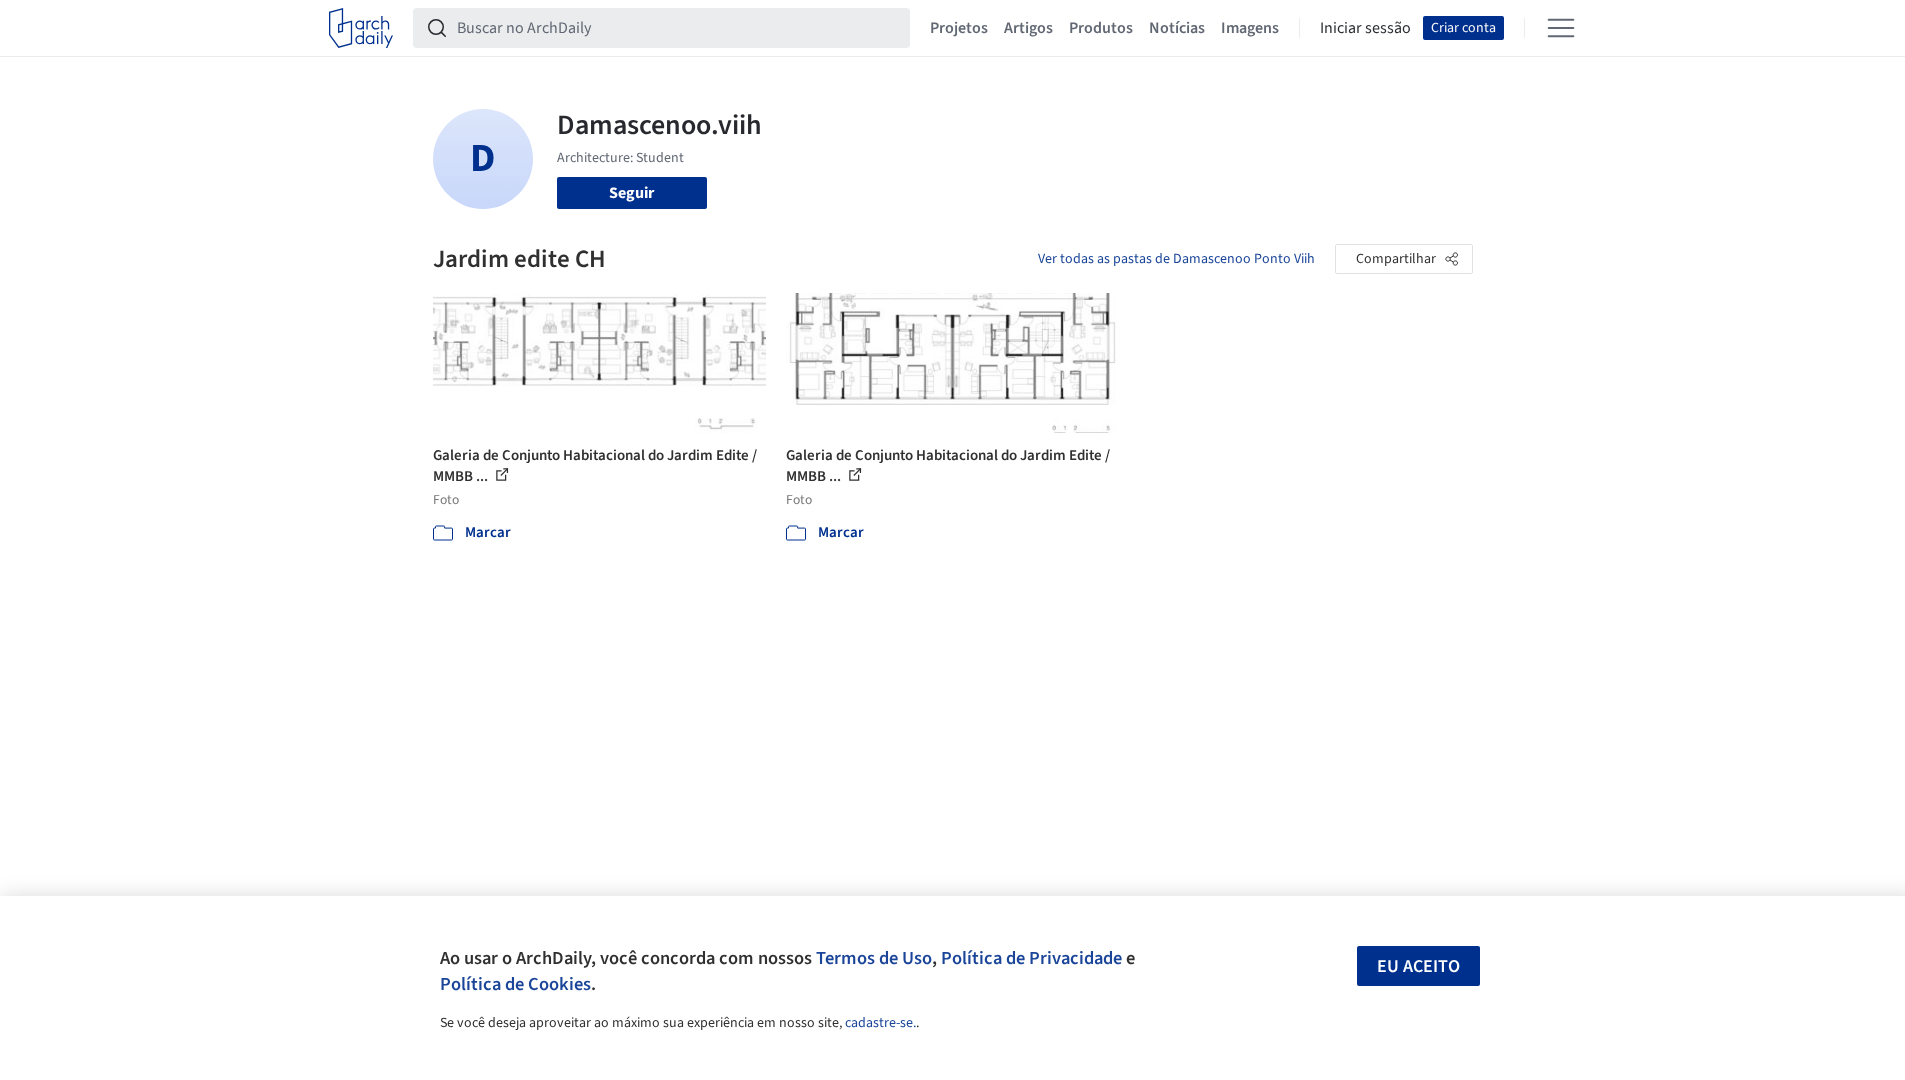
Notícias (1177, 28)
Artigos (1028, 28)
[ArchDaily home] (361, 28)
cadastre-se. (880, 1023)
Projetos (959, 28)
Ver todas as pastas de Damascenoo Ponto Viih (1176, 259)
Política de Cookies (515, 984)
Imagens (1250, 28)
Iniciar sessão (1365, 28)
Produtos (1101, 28)
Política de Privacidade (1031, 958)
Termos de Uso (874, 958)
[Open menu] (1561, 28)
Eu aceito (1418, 966)
